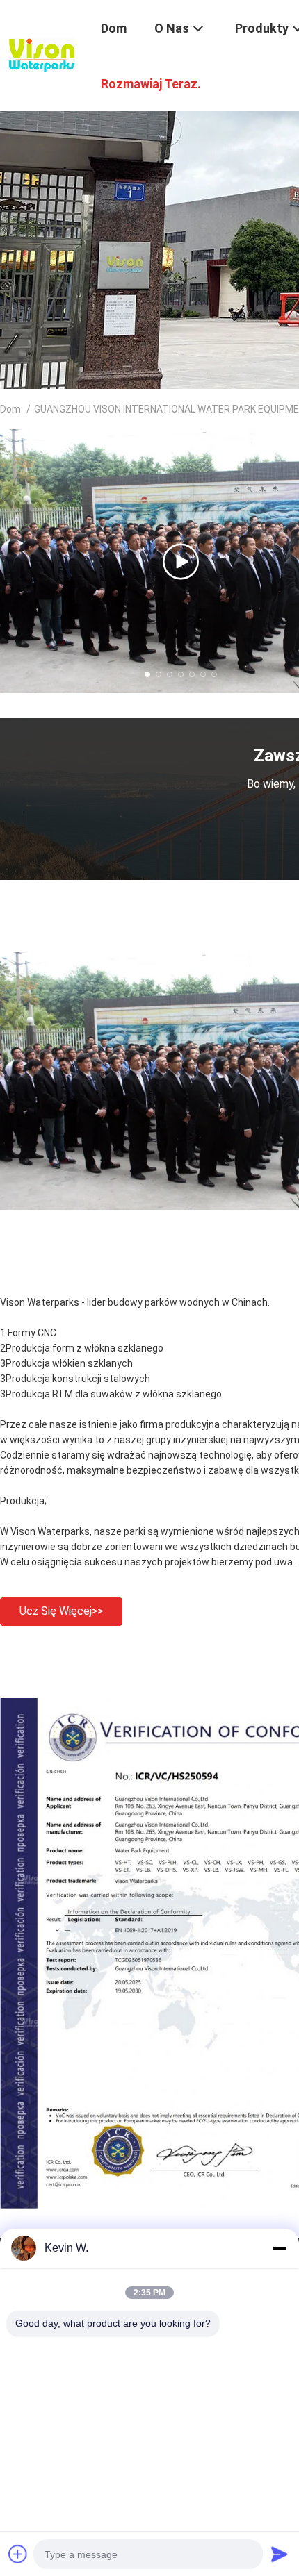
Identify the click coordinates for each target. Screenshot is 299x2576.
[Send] (280, 2554)
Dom (10, 409)
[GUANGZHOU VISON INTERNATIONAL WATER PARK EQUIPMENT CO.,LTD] (42, 54)
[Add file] (18, 2554)
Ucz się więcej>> (61, 1611)
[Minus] (280, 2248)
